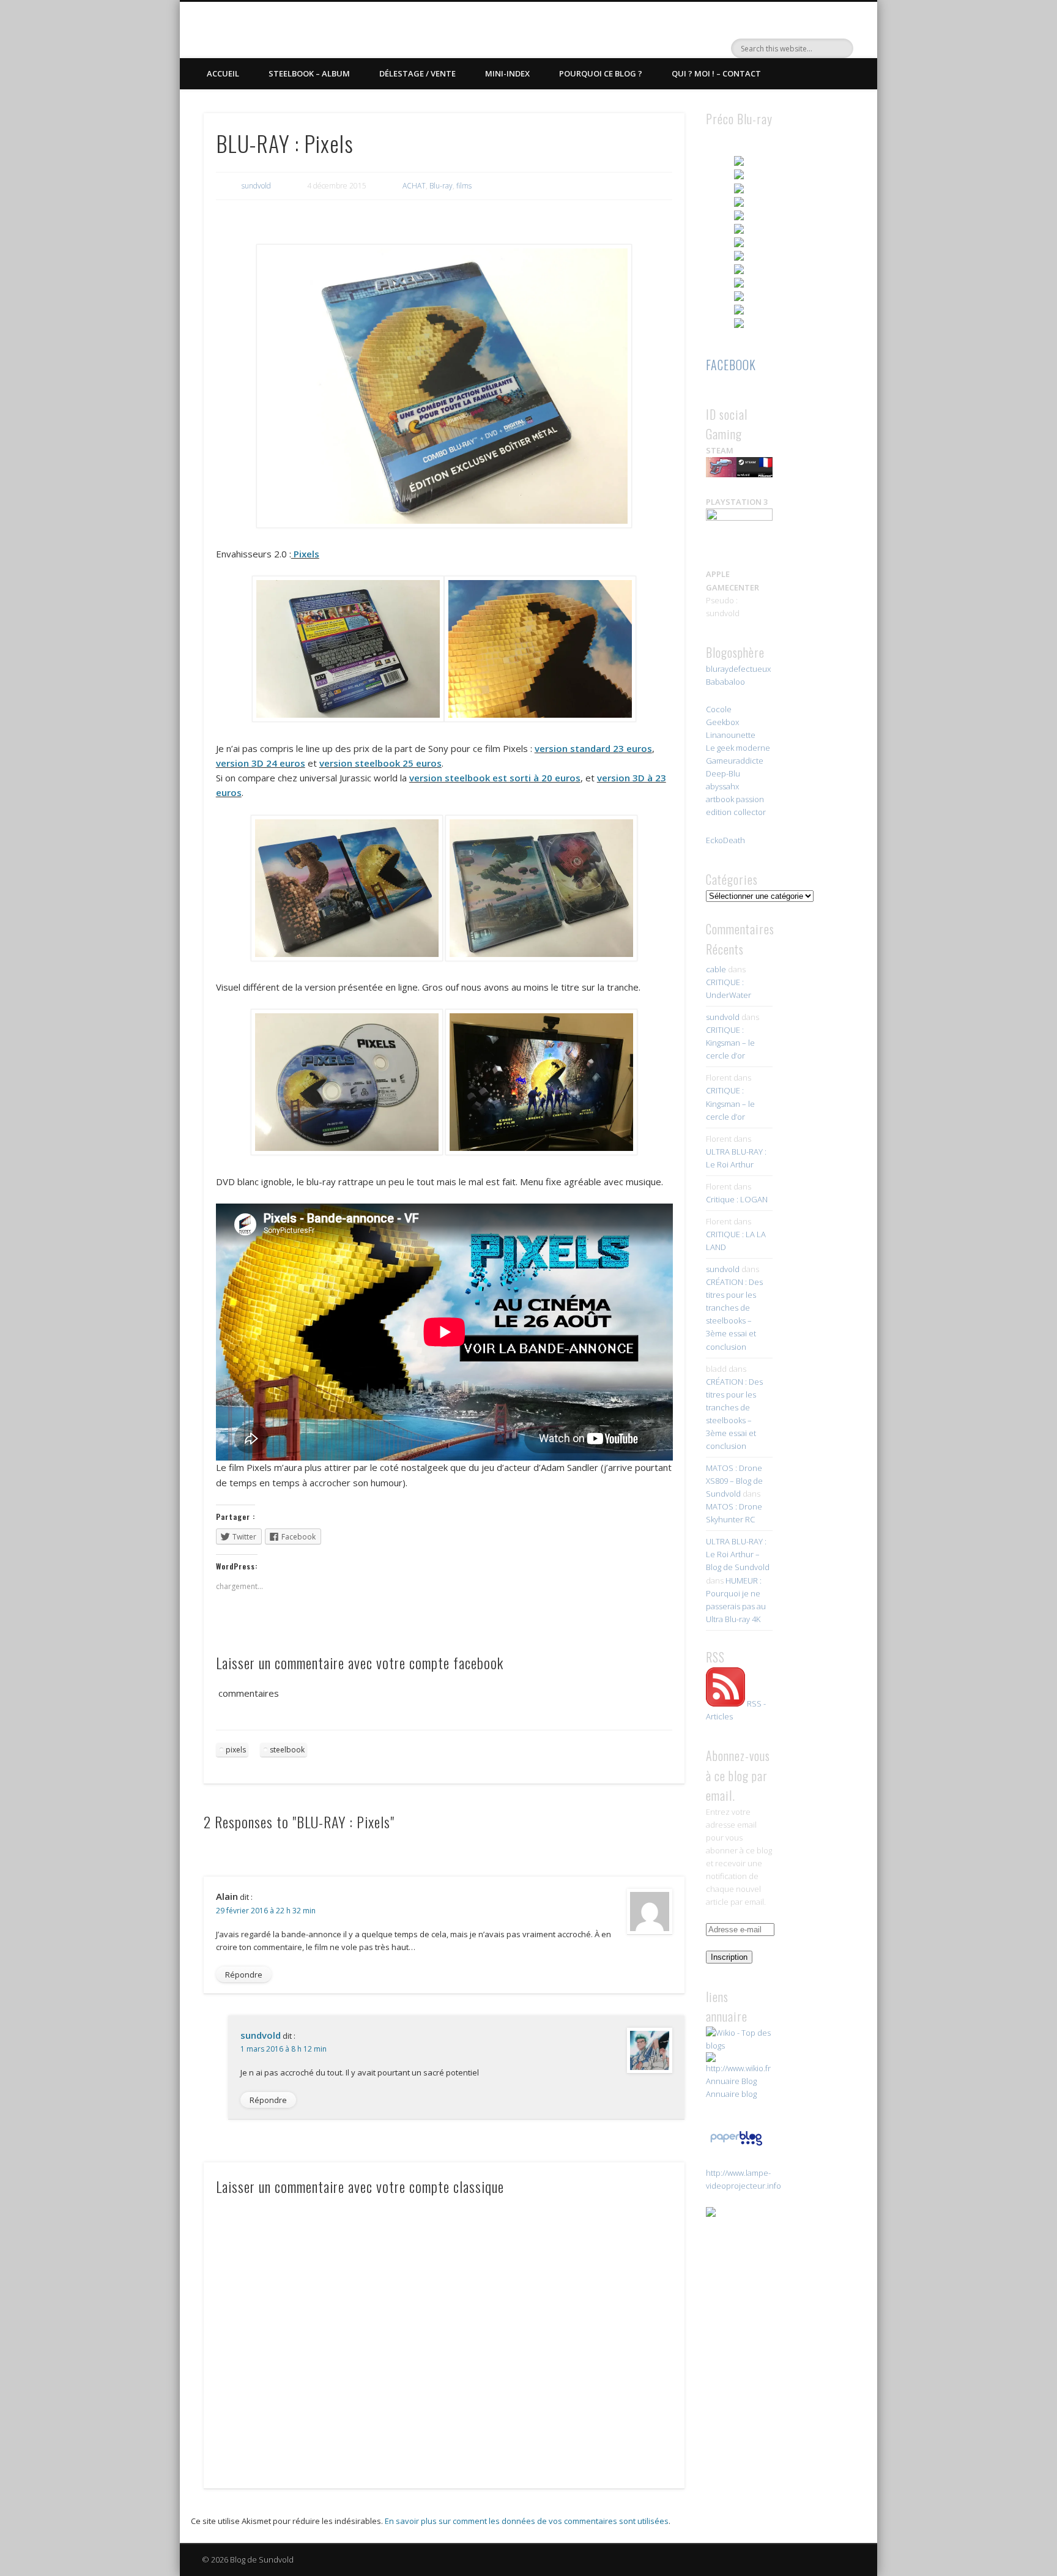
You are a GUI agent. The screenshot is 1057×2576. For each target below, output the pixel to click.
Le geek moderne (738, 748)
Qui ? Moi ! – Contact (716, 73)
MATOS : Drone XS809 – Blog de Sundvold (734, 1481)
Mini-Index (507, 73)
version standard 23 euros (593, 748)
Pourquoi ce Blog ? (601, 73)
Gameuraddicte (735, 761)
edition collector (736, 812)
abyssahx (722, 786)
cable (716, 969)
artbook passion (735, 799)
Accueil (223, 73)
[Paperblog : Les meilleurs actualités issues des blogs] (736, 2145)
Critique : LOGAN (737, 1199)
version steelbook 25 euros (380, 763)
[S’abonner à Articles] (725, 1703)
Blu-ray (441, 186)
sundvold (256, 186)
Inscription (729, 1957)
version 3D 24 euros (261, 763)
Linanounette (731, 735)
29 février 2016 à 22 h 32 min (266, 1911)
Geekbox (722, 722)
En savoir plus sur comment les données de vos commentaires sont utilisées (527, 2521)
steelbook (287, 1750)
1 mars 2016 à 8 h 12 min (284, 2049)
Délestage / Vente (417, 73)
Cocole (719, 709)
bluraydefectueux (738, 669)
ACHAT (414, 186)
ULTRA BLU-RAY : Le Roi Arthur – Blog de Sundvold (738, 1554)
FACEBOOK (731, 365)
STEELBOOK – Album (309, 73)
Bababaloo (725, 682)
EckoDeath (725, 840)
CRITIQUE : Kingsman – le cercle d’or (730, 1043)
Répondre (244, 1975)
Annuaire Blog (731, 2081)
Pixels (305, 554)
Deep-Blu (723, 773)
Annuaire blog (731, 2094)
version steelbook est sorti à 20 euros (495, 778)
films (464, 186)
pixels (236, 1750)
